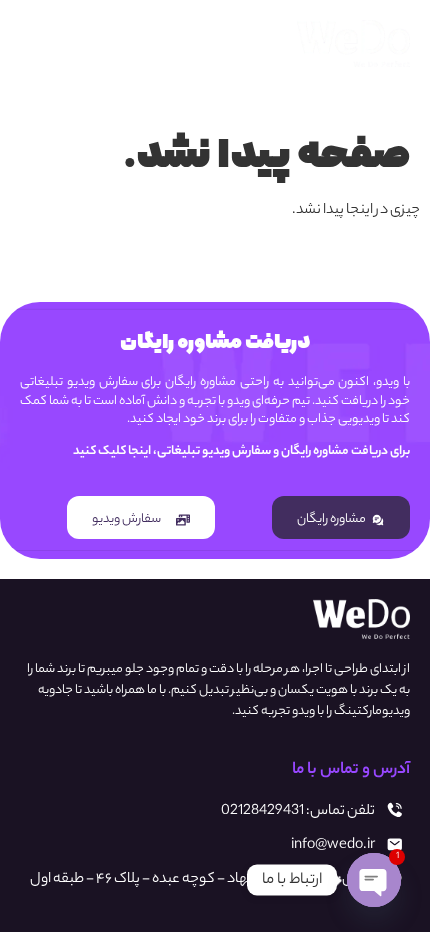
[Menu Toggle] (44, 43)
